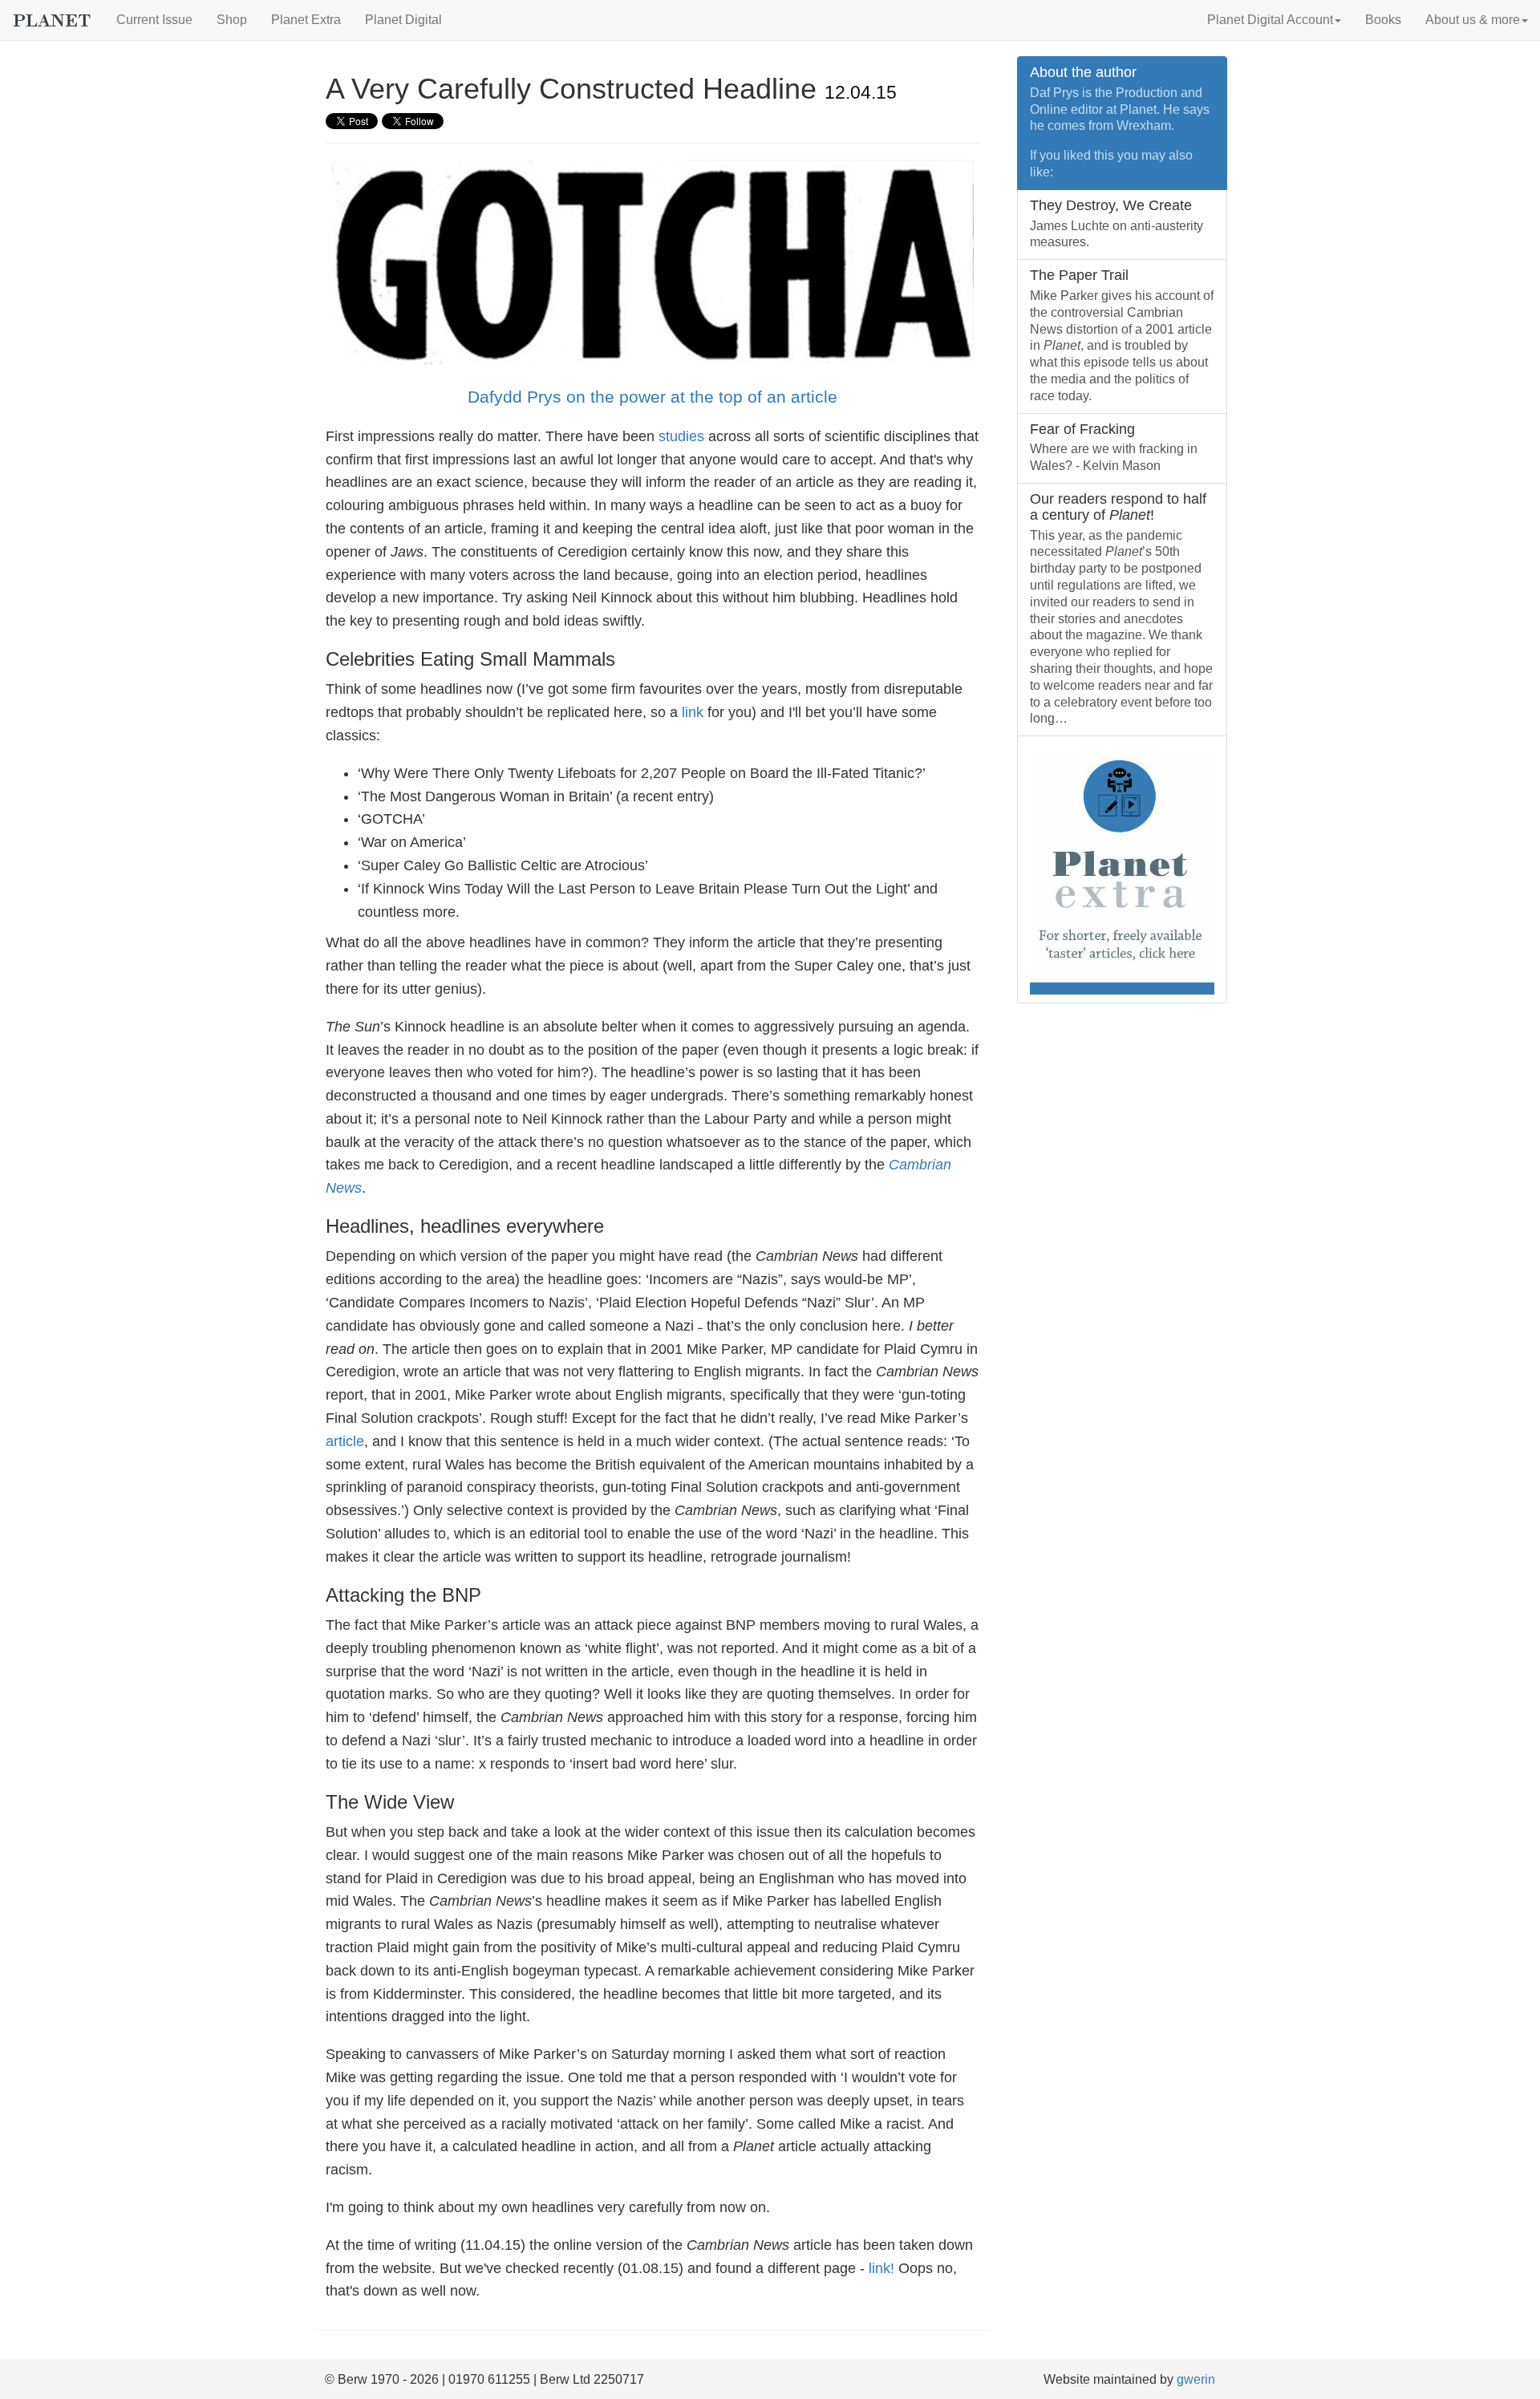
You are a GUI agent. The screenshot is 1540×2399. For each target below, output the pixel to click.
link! (881, 2268)
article (345, 1441)
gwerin (1196, 2379)
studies (681, 436)
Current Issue (154, 20)
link (693, 712)
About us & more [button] (1473, 20)
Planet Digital (403, 20)
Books (1383, 20)
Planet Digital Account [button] (1270, 20)
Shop (232, 20)
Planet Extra (306, 20)
